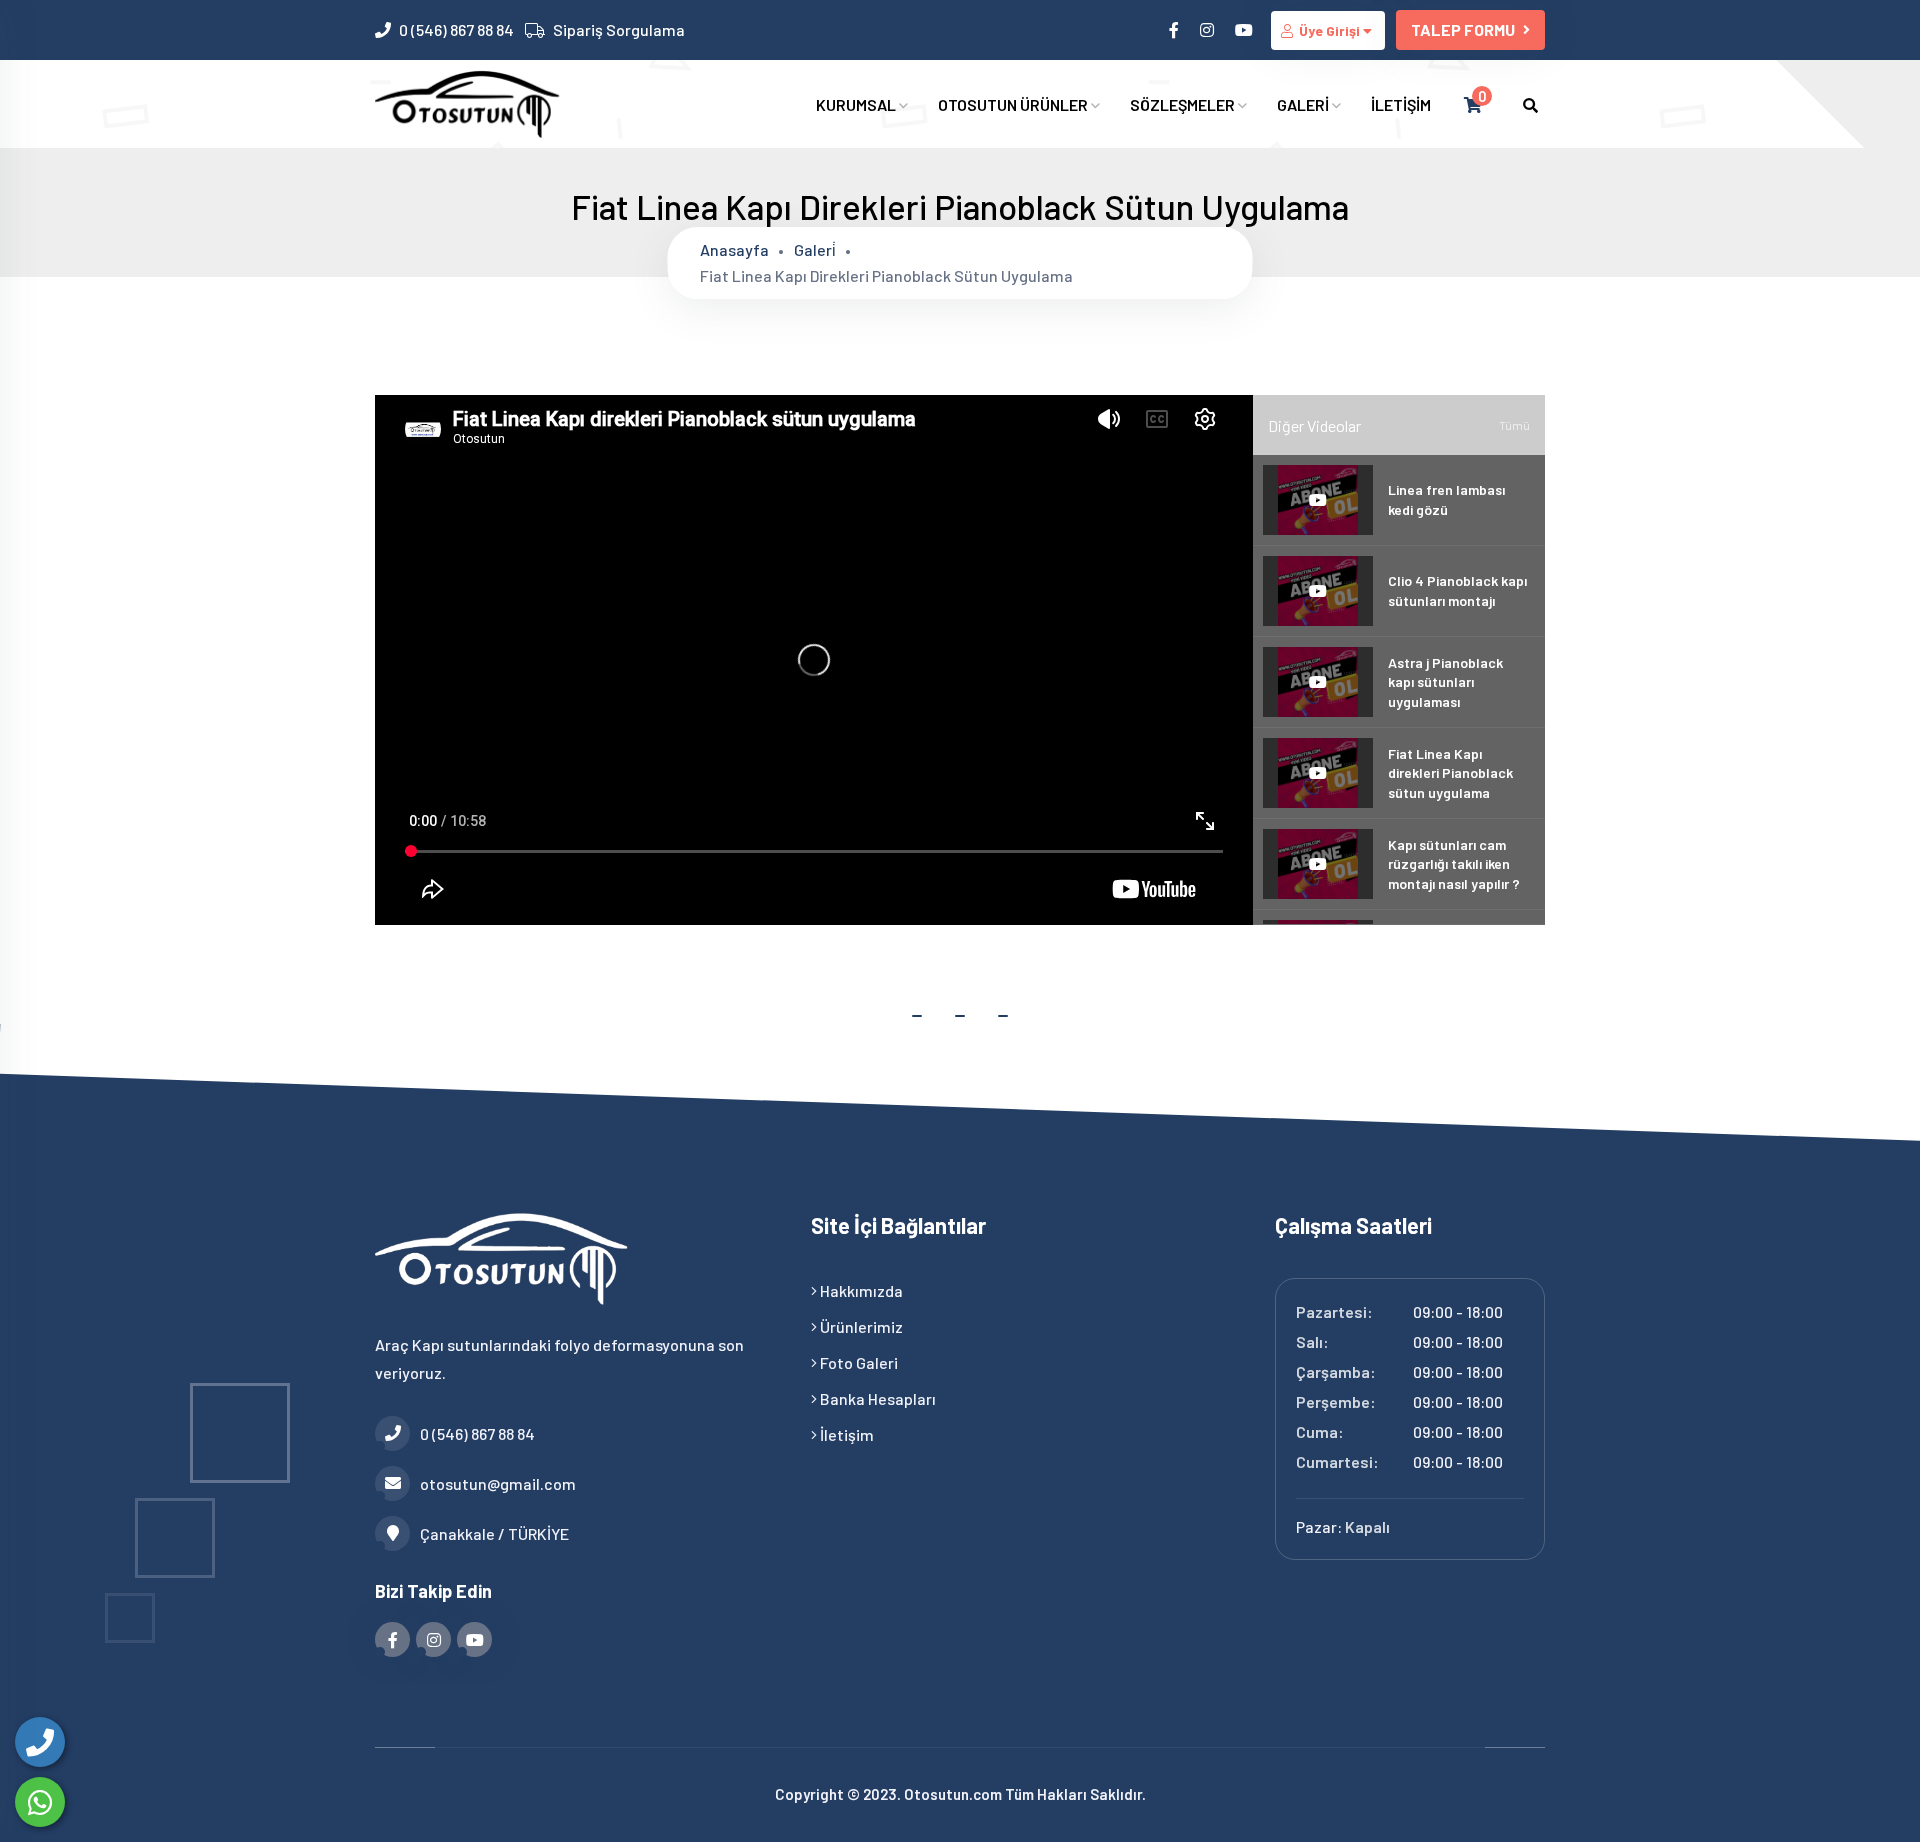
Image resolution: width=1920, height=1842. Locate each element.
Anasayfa (734, 249)
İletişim (845, 1434)
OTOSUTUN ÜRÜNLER (1014, 104)
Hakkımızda (860, 1290)
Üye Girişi (1329, 30)
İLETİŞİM (1401, 104)
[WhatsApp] (40, 1802)
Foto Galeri (857, 1362)
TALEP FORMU (1463, 29)
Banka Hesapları (876, 1398)
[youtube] (1245, 29)
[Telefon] (40, 1742)
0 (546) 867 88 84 (456, 29)
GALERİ (1304, 104)
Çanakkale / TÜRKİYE (494, 1533)
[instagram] (1208, 29)
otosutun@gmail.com (498, 1483)
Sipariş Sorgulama (619, 29)
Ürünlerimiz (860, 1326)
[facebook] (1175, 29)
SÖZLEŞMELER (1184, 104)
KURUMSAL (857, 104)
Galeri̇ (815, 249)
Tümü (1514, 425)
